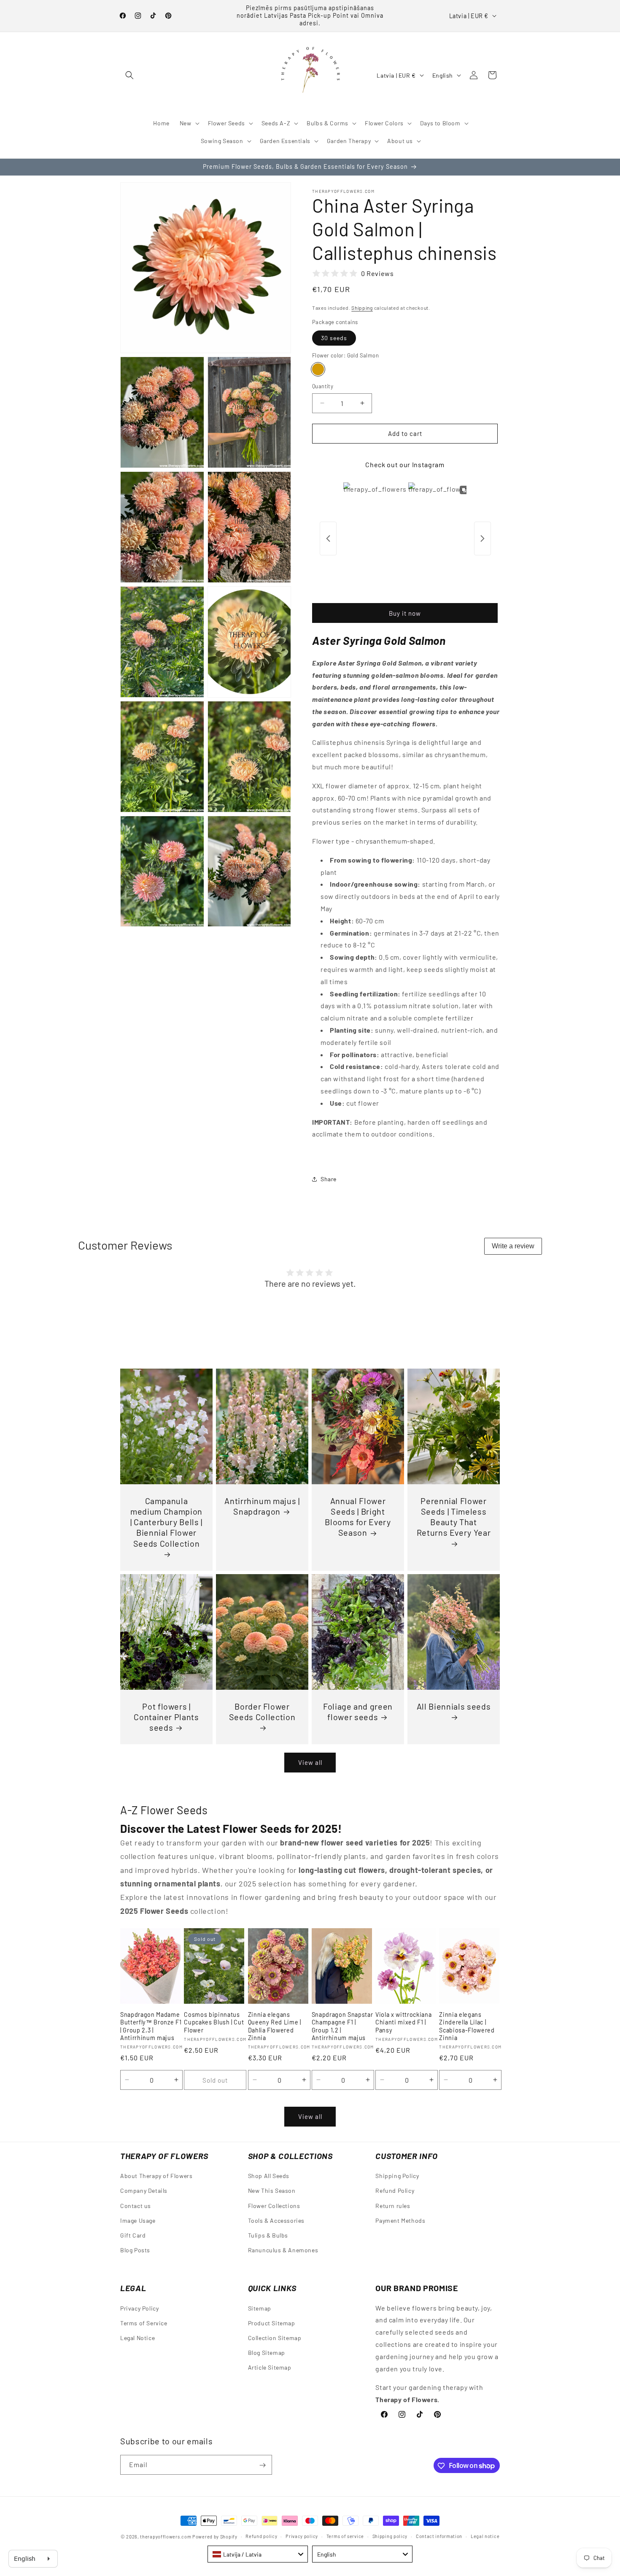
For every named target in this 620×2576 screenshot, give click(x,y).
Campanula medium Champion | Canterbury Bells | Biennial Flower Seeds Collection (166, 1522)
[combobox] (258, 2554)
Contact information (439, 2536)
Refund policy (261, 2536)
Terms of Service (144, 2323)
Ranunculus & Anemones (283, 2250)
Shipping (362, 308)
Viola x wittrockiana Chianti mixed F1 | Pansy (403, 2022)
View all (310, 1763)
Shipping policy (390, 2536)
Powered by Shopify (215, 2537)
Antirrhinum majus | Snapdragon (262, 1506)
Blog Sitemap (267, 2353)
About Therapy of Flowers (156, 2176)
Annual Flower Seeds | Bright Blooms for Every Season (358, 1517)
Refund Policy (395, 2190)
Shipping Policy (397, 2176)
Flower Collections (274, 2205)
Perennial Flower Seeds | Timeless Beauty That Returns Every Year (454, 1517)
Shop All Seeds (269, 2176)
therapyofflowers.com (166, 2537)
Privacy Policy (139, 2308)
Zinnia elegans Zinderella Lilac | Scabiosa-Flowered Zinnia (467, 2026)
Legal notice (485, 2536)
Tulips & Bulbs (268, 2235)
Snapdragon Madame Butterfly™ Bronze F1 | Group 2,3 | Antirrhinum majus (151, 2026)
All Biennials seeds (454, 1706)
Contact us (136, 2205)
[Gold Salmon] (318, 369)
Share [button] (329, 1179)
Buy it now (405, 613)
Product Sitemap (272, 2323)
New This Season (272, 2190)
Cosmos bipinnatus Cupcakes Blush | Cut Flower (214, 2022)
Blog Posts (135, 2250)
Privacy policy (302, 2536)
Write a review (513, 1246)
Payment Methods (400, 2220)
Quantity (323, 386)
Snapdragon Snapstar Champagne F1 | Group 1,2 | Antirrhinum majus (342, 2026)
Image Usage (138, 2220)
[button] (129, 75)
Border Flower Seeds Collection (262, 1711)
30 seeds (334, 338)
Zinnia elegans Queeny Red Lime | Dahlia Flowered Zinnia (275, 2026)
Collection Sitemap (275, 2337)
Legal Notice (137, 2337)
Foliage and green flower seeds (358, 1711)
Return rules (393, 2205)
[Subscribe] (262, 2465)
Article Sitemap (270, 2367)
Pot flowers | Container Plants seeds (166, 1717)
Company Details (144, 2190)
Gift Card (133, 2235)
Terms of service (345, 2536)
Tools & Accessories (276, 2220)
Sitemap (260, 2308)
